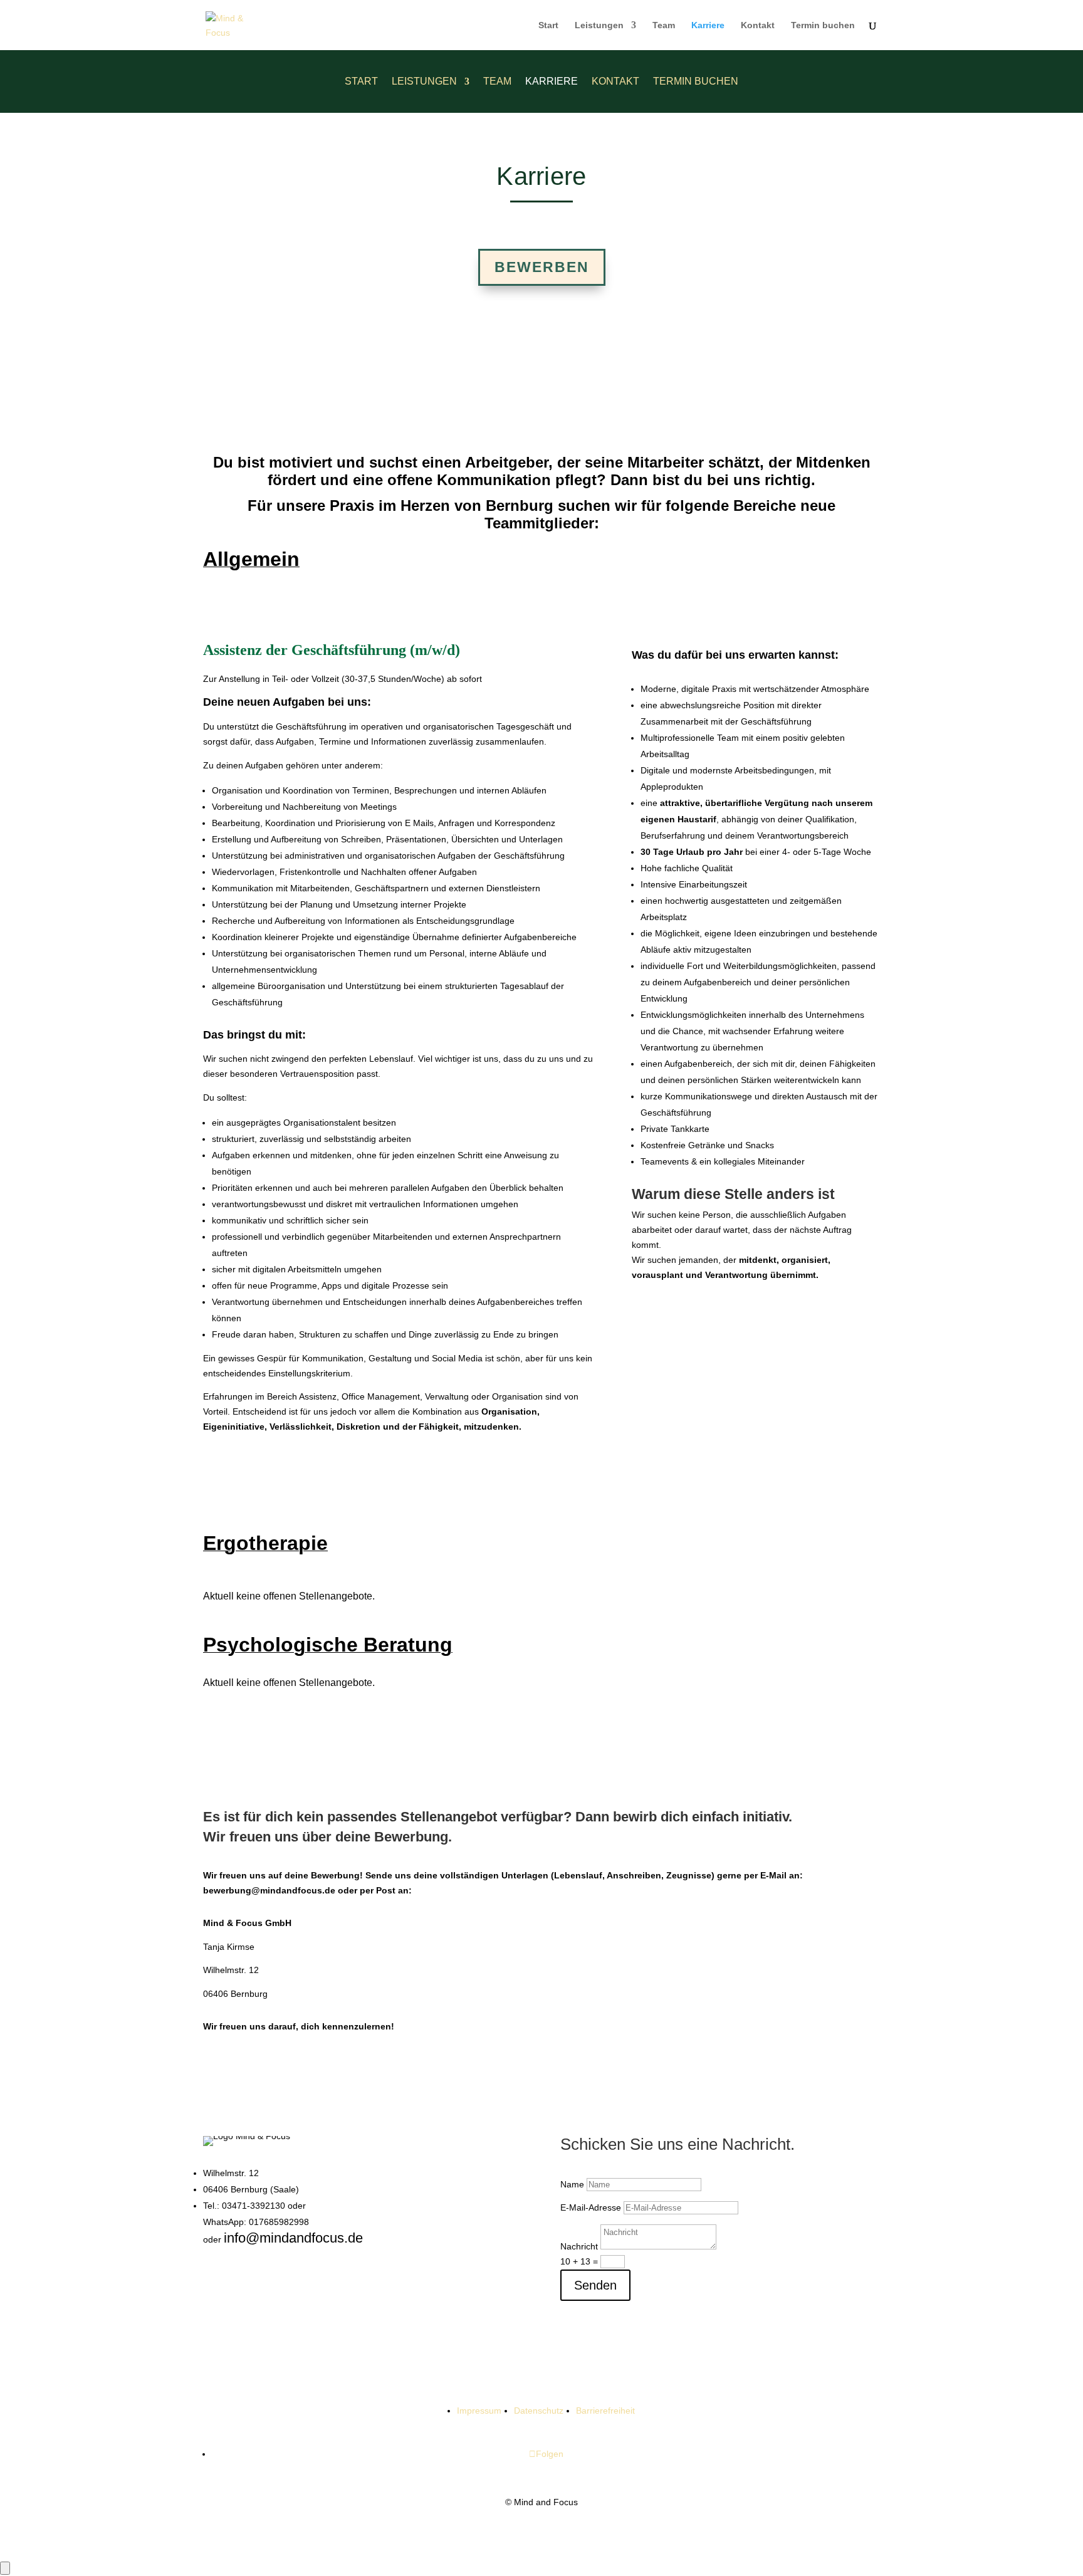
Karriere (708, 25)
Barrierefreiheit (605, 2411)
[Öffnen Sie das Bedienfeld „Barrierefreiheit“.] (5, 2568)
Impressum (479, 2411)
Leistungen (599, 25)
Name (572, 2184)
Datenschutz (539, 2411)
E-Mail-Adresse (591, 2207)
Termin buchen (823, 25)
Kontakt (758, 25)
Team (664, 25)
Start (548, 25)
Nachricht (579, 2246)
